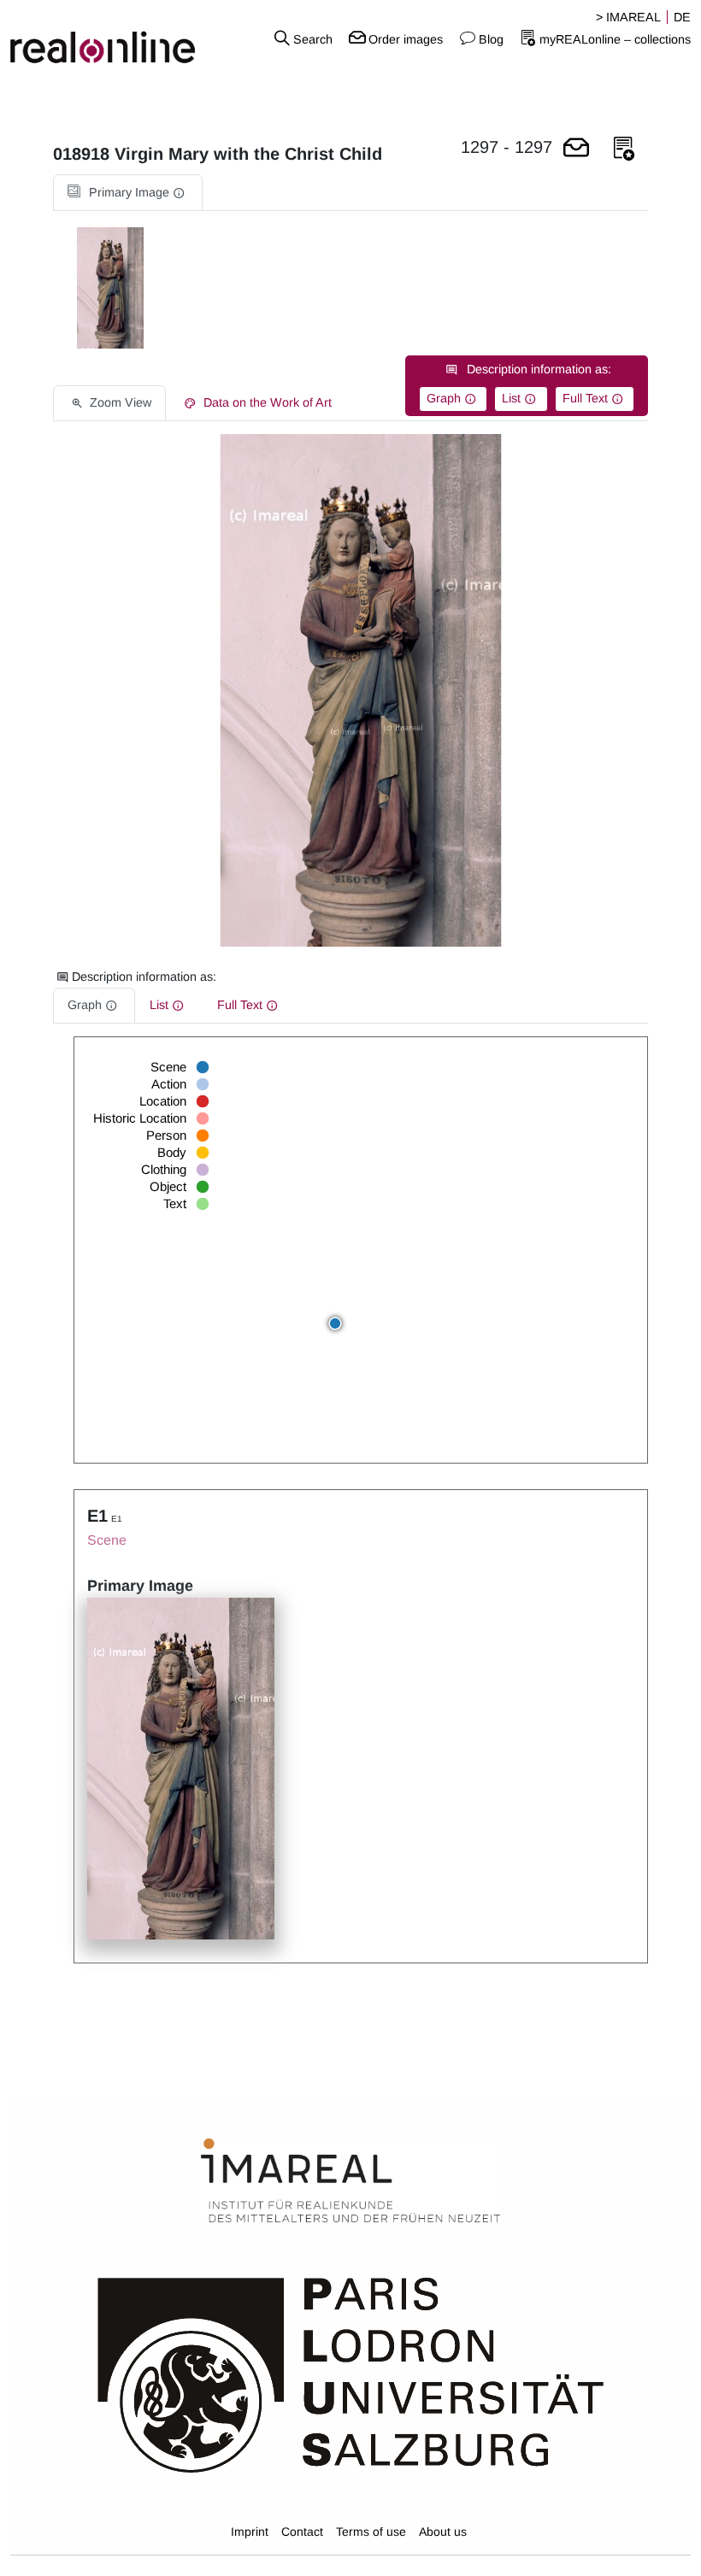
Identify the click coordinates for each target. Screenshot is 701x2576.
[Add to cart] (576, 149)
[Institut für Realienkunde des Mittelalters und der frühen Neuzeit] (350, 2181)
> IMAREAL (628, 17)
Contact (302, 2532)
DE (682, 17)
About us (443, 2532)
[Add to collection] (624, 149)
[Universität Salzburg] (351, 2374)
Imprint (250, 2532)
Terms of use (371, 2532)
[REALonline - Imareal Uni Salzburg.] (117, 38)
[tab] (128, 193)
